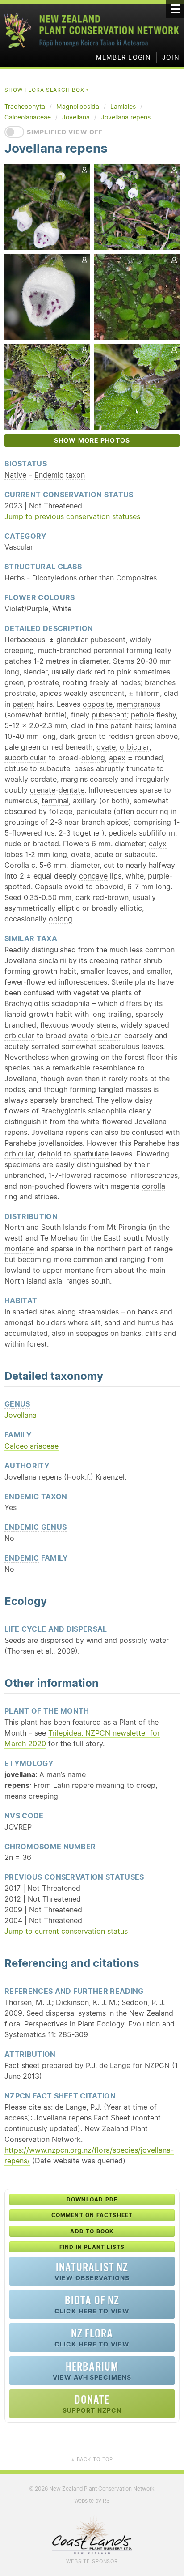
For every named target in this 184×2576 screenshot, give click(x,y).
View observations (92, 2271)
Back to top (92, 2459)
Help (140, 494)
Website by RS (92, 2501)
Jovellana (21, 1415)
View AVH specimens (92, 2370)
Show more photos (92, 440)
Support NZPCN (92, 2403)
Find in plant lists (92, 2247)
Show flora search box (47, 90)
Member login (123, 57)
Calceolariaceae (31, 1446)
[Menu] (175, 9)
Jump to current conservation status (66, 1931)
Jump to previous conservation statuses (72, 516)
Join (171, 57)
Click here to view (92, 2304)
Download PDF (92, 2199)
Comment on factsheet (92, 2215)
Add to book (92, 2231)
